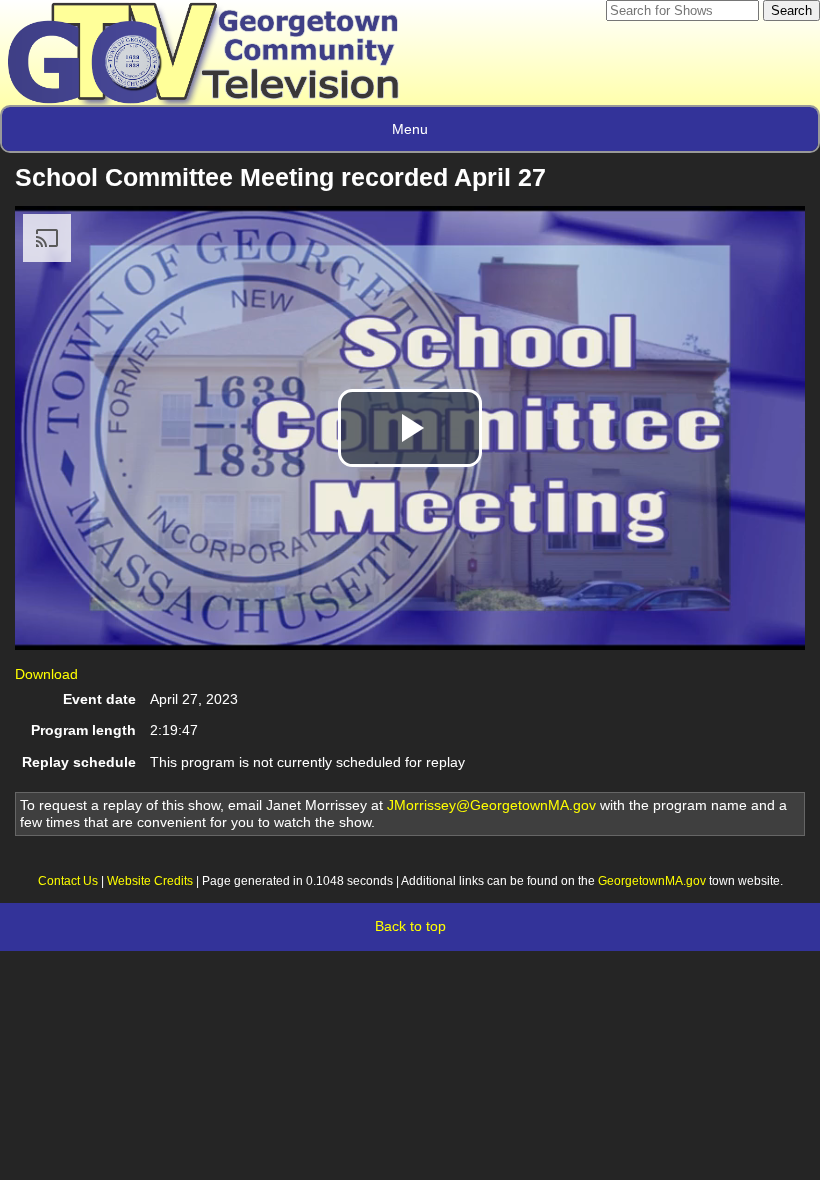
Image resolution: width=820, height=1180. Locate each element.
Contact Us (68, 880)
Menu (410, 129)
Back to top (410, 926)
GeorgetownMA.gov (652, 880)
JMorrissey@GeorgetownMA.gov (491, 805)
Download (46, 674)
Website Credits (150, 880)
